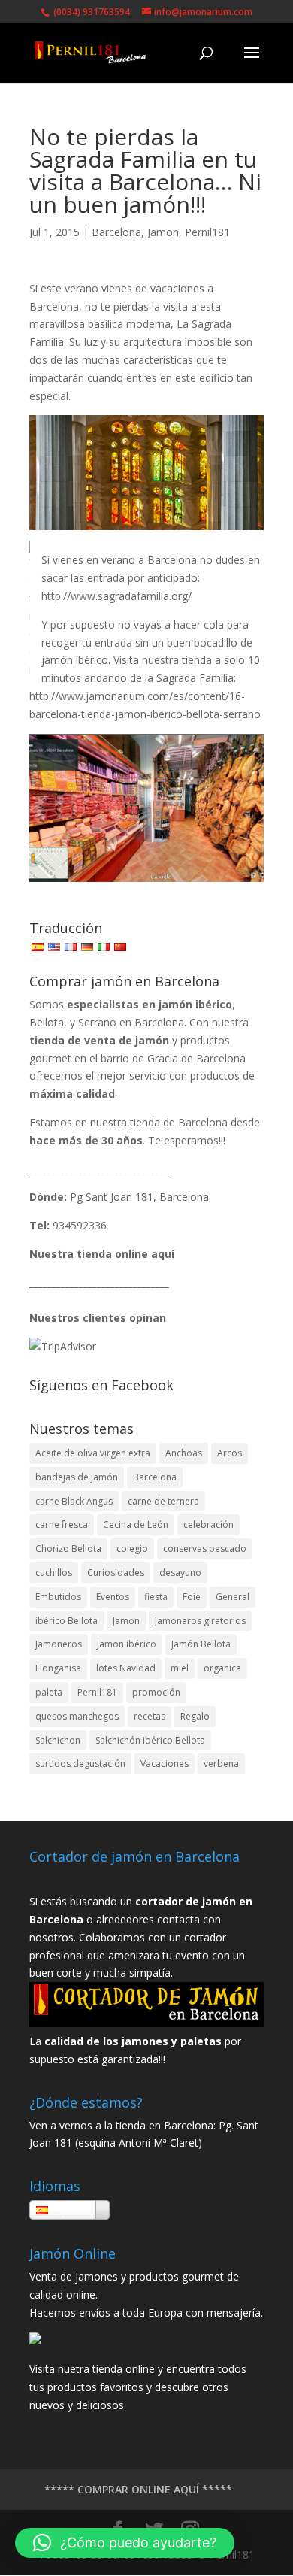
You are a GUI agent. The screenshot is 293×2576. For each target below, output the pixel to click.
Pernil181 (207, 232)
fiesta (156, 1597)
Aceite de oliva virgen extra (93, 1453)
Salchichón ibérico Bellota (150, 1740)
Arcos (230, 1453)
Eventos (113, 1597)
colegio (132, 1549)
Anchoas (184, 1453)
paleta (49, 1692)
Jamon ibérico (127, 1644)
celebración (208, 1524)
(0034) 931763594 (91, 12)
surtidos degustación (80, 1764)
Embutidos (58, 1597)
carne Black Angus (74, 1501)
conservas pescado (205, 1549)
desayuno (180, 1573)
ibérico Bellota (66, 1621)
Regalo (195, 1716)
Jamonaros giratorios (200, 1621)
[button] (125, 2543)
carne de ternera (163, 1501)
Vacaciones (165, 1764)
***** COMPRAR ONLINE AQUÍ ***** (138, 2489)
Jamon (163, 232)
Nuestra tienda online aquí (102, 1254)
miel (180, 1668)
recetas (150, 1716)
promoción (156, 1692)
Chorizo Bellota (68, 1549)
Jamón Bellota (201, 1644)
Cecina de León (136, 1524)
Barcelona (116, 232)
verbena (221, 1764)
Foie (192, 1597)
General (233, 1597)
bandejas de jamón (77, 1477)
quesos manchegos (77, 1716)
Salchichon (58, 1740)
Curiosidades (116, 1573)
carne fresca (62, 1524)
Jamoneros (59, 1644)
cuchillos (54, 1573)
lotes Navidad (126, 1668)
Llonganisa (58, 1668)
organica (222, 1668)
